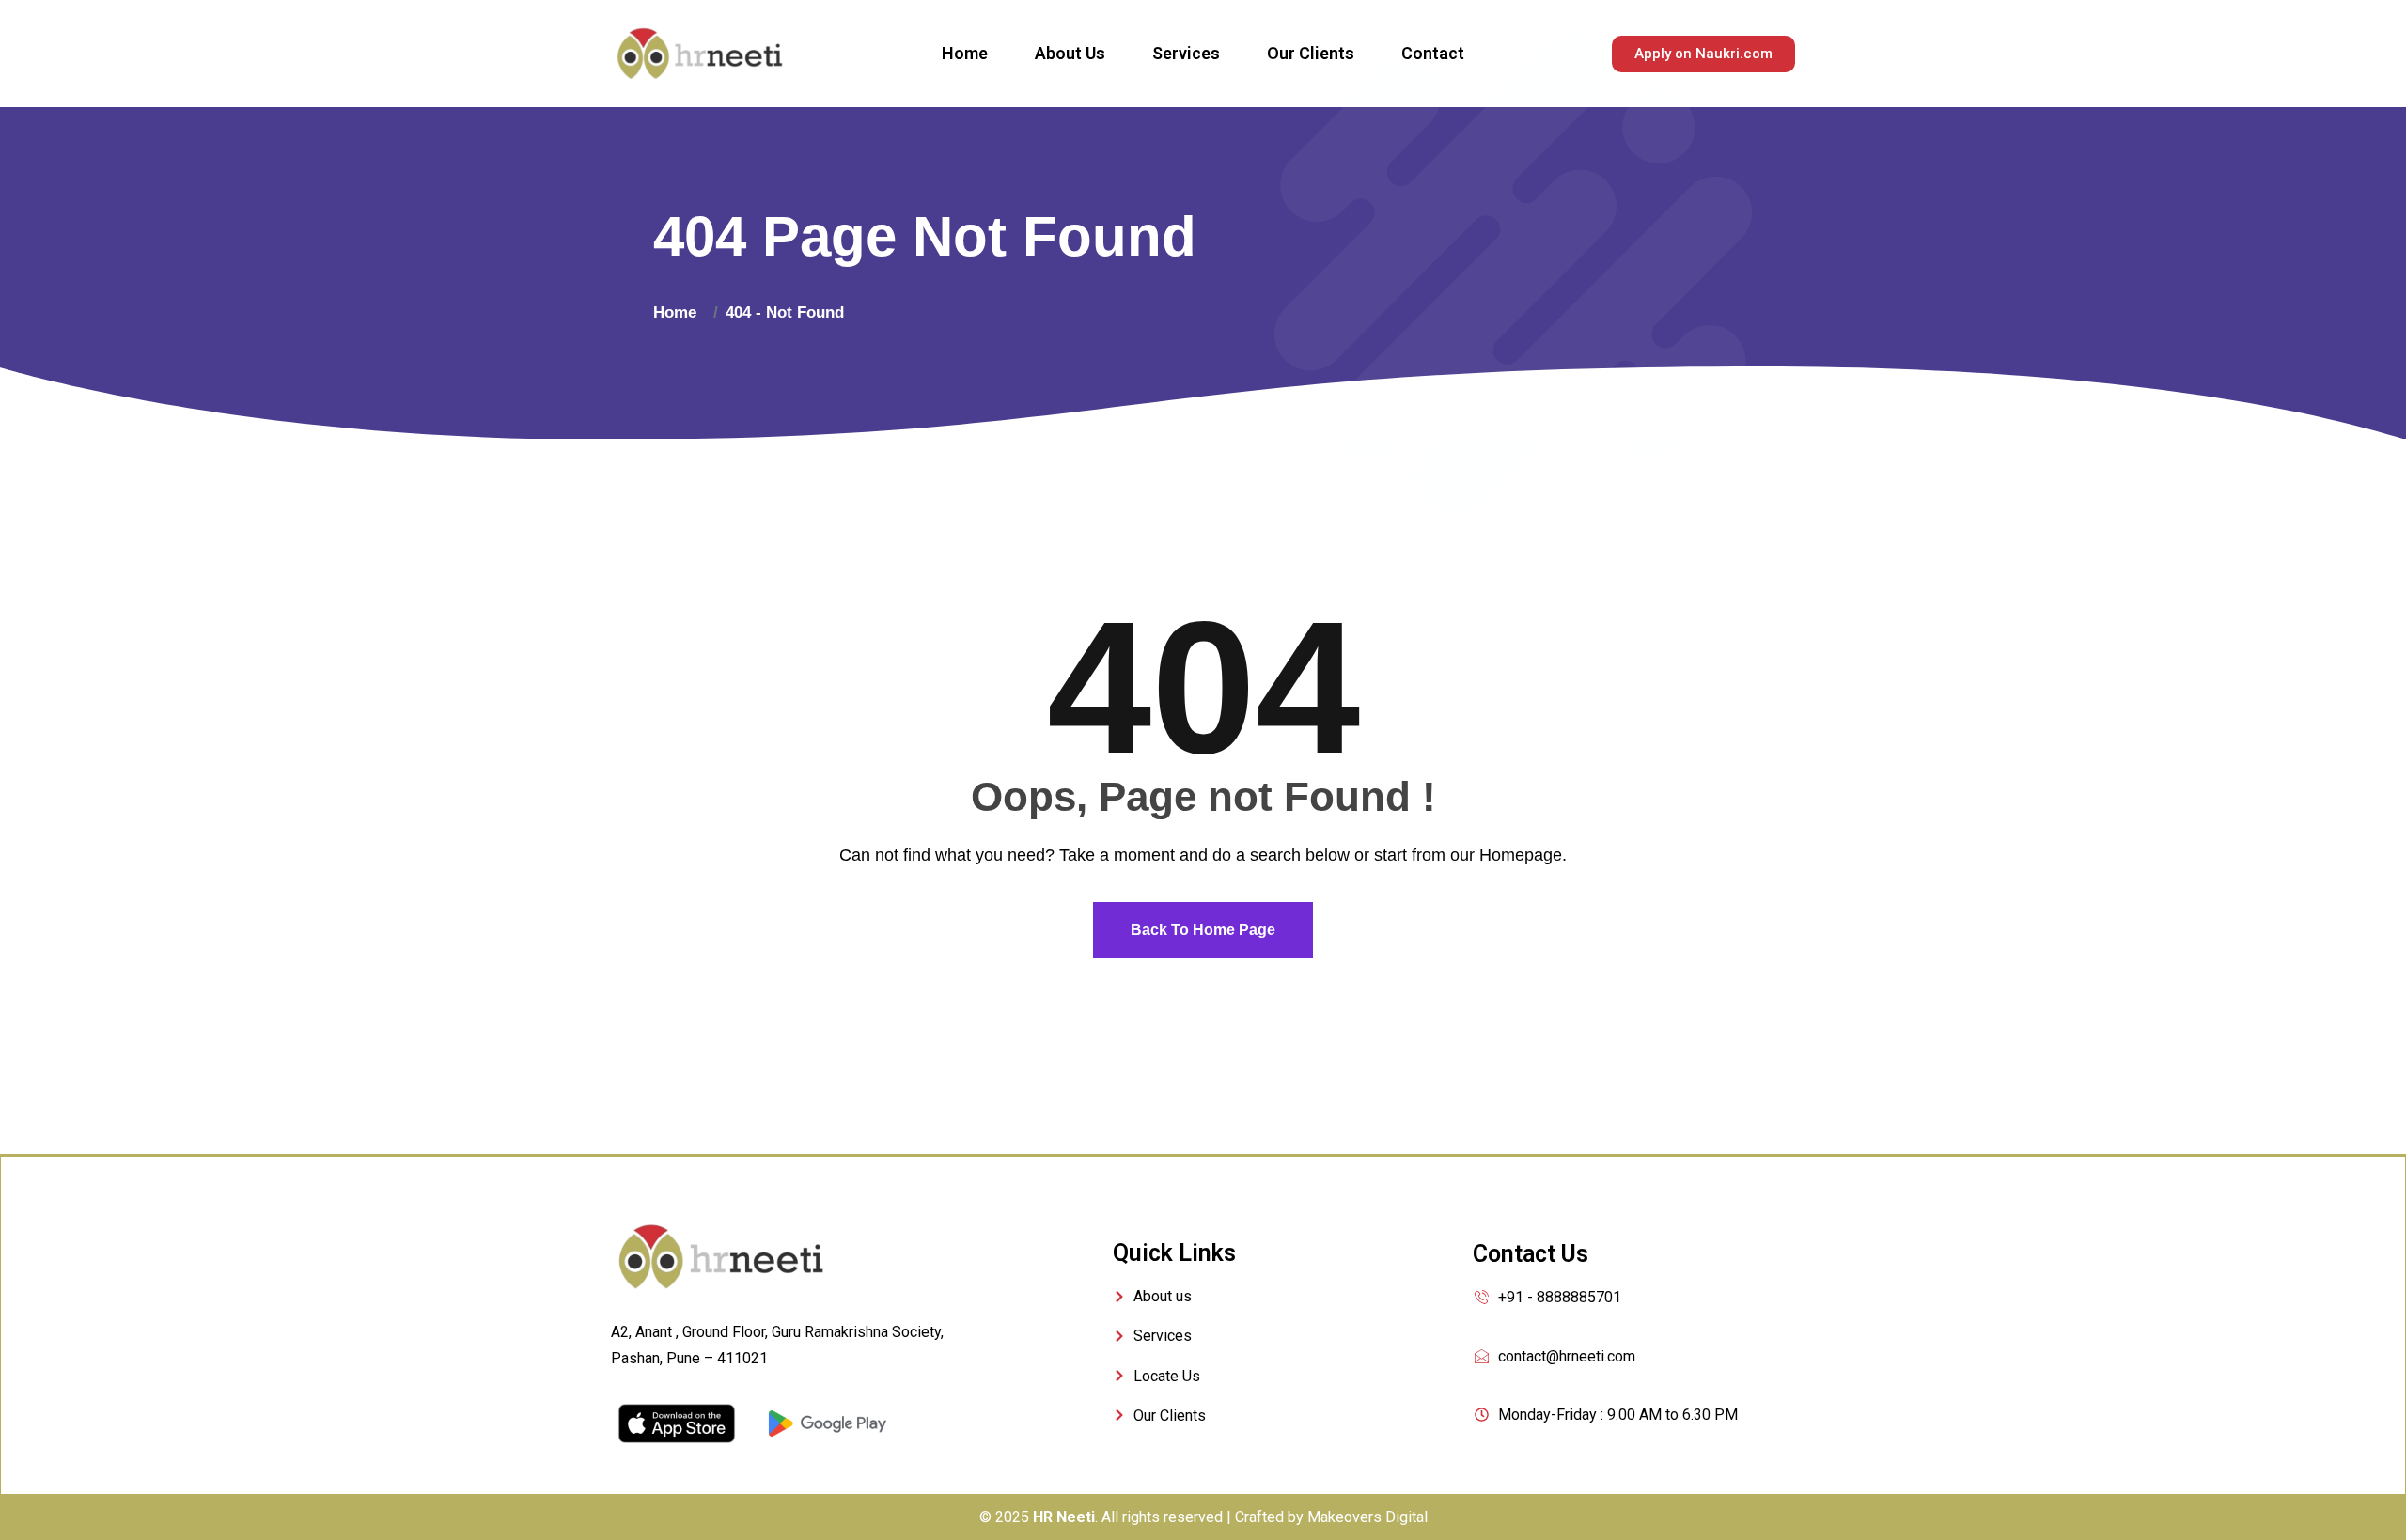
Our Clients (1311, 53)
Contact (1433, 53)
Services (1186, 53)
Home (965, 53)
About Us (1070, 53)
